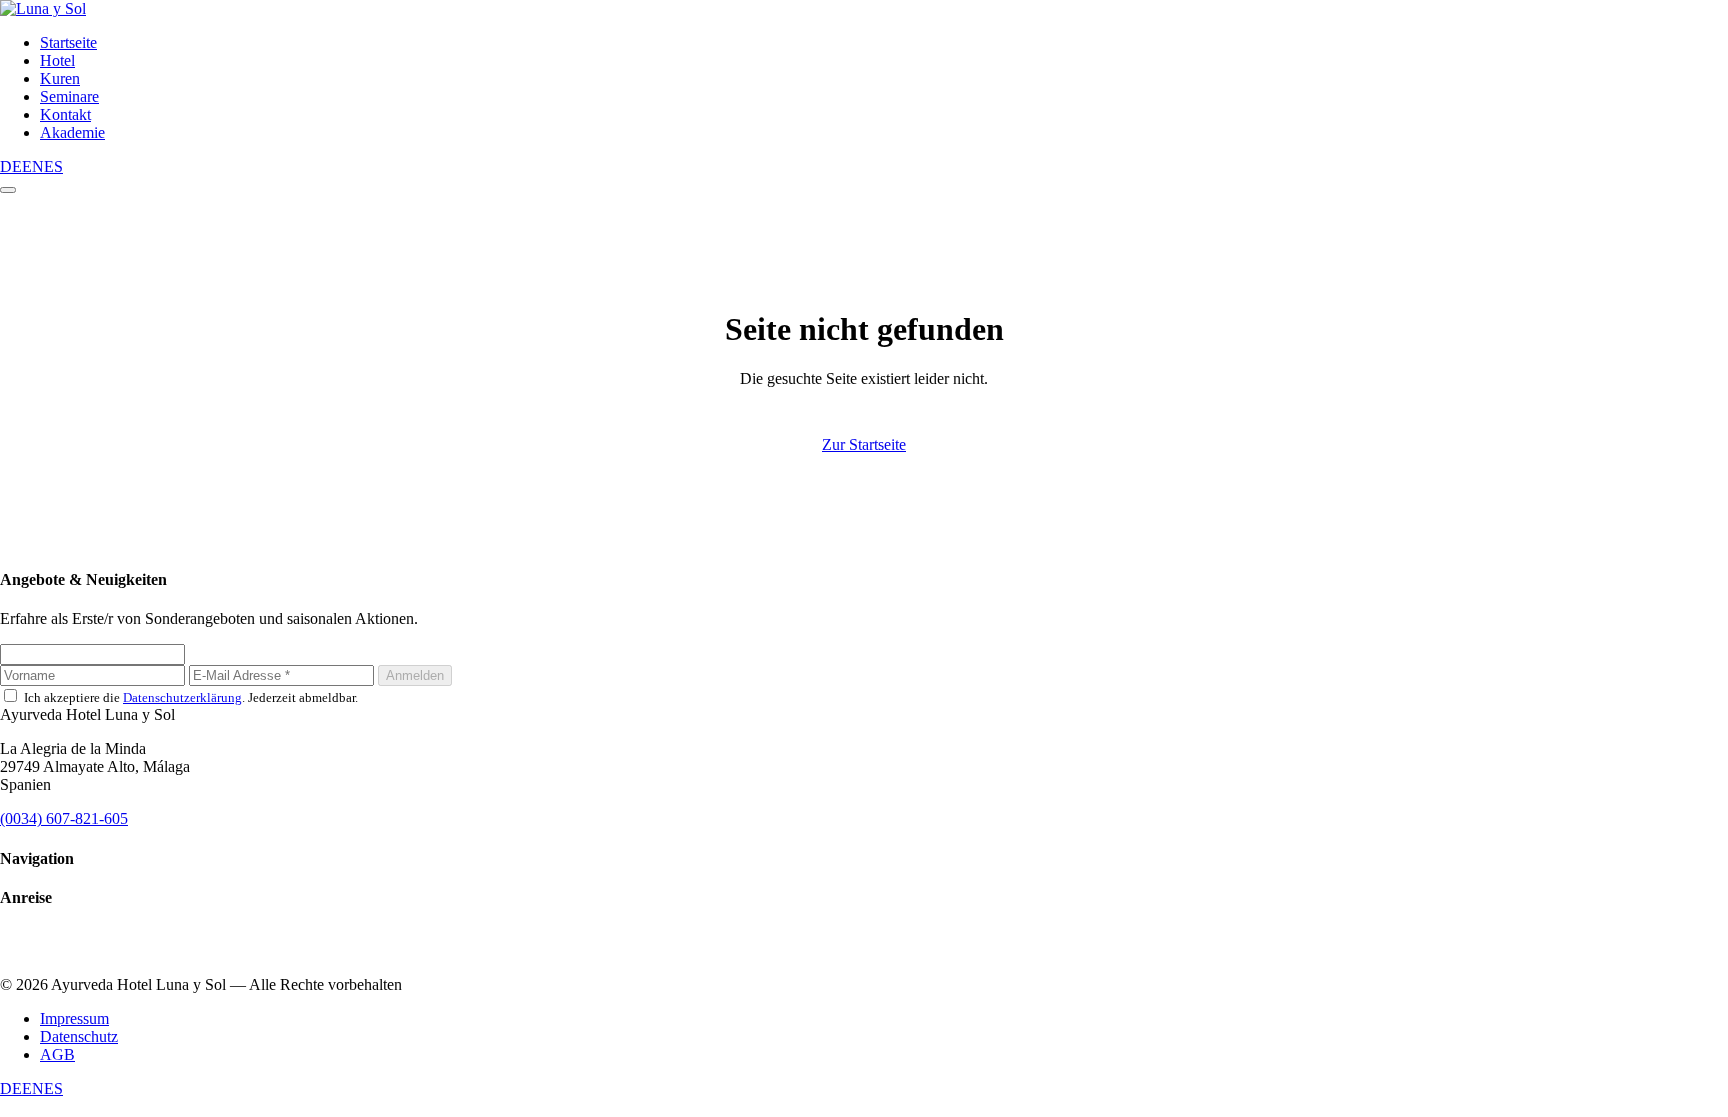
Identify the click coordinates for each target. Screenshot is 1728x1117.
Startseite (68, 42)
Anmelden (415, 675)
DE (11, 166)
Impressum (74, 1018)
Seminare (69, 96)
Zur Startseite (864, 444)
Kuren (60, 78)
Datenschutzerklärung (182, 697)
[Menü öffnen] (8, 190)
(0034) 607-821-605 (64, 818)
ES (53, 166)
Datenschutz (79, 1036)
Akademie (72, 132)
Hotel (57, 60)
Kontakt (65, 114)
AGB (57, 1054)
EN (33, 166)
